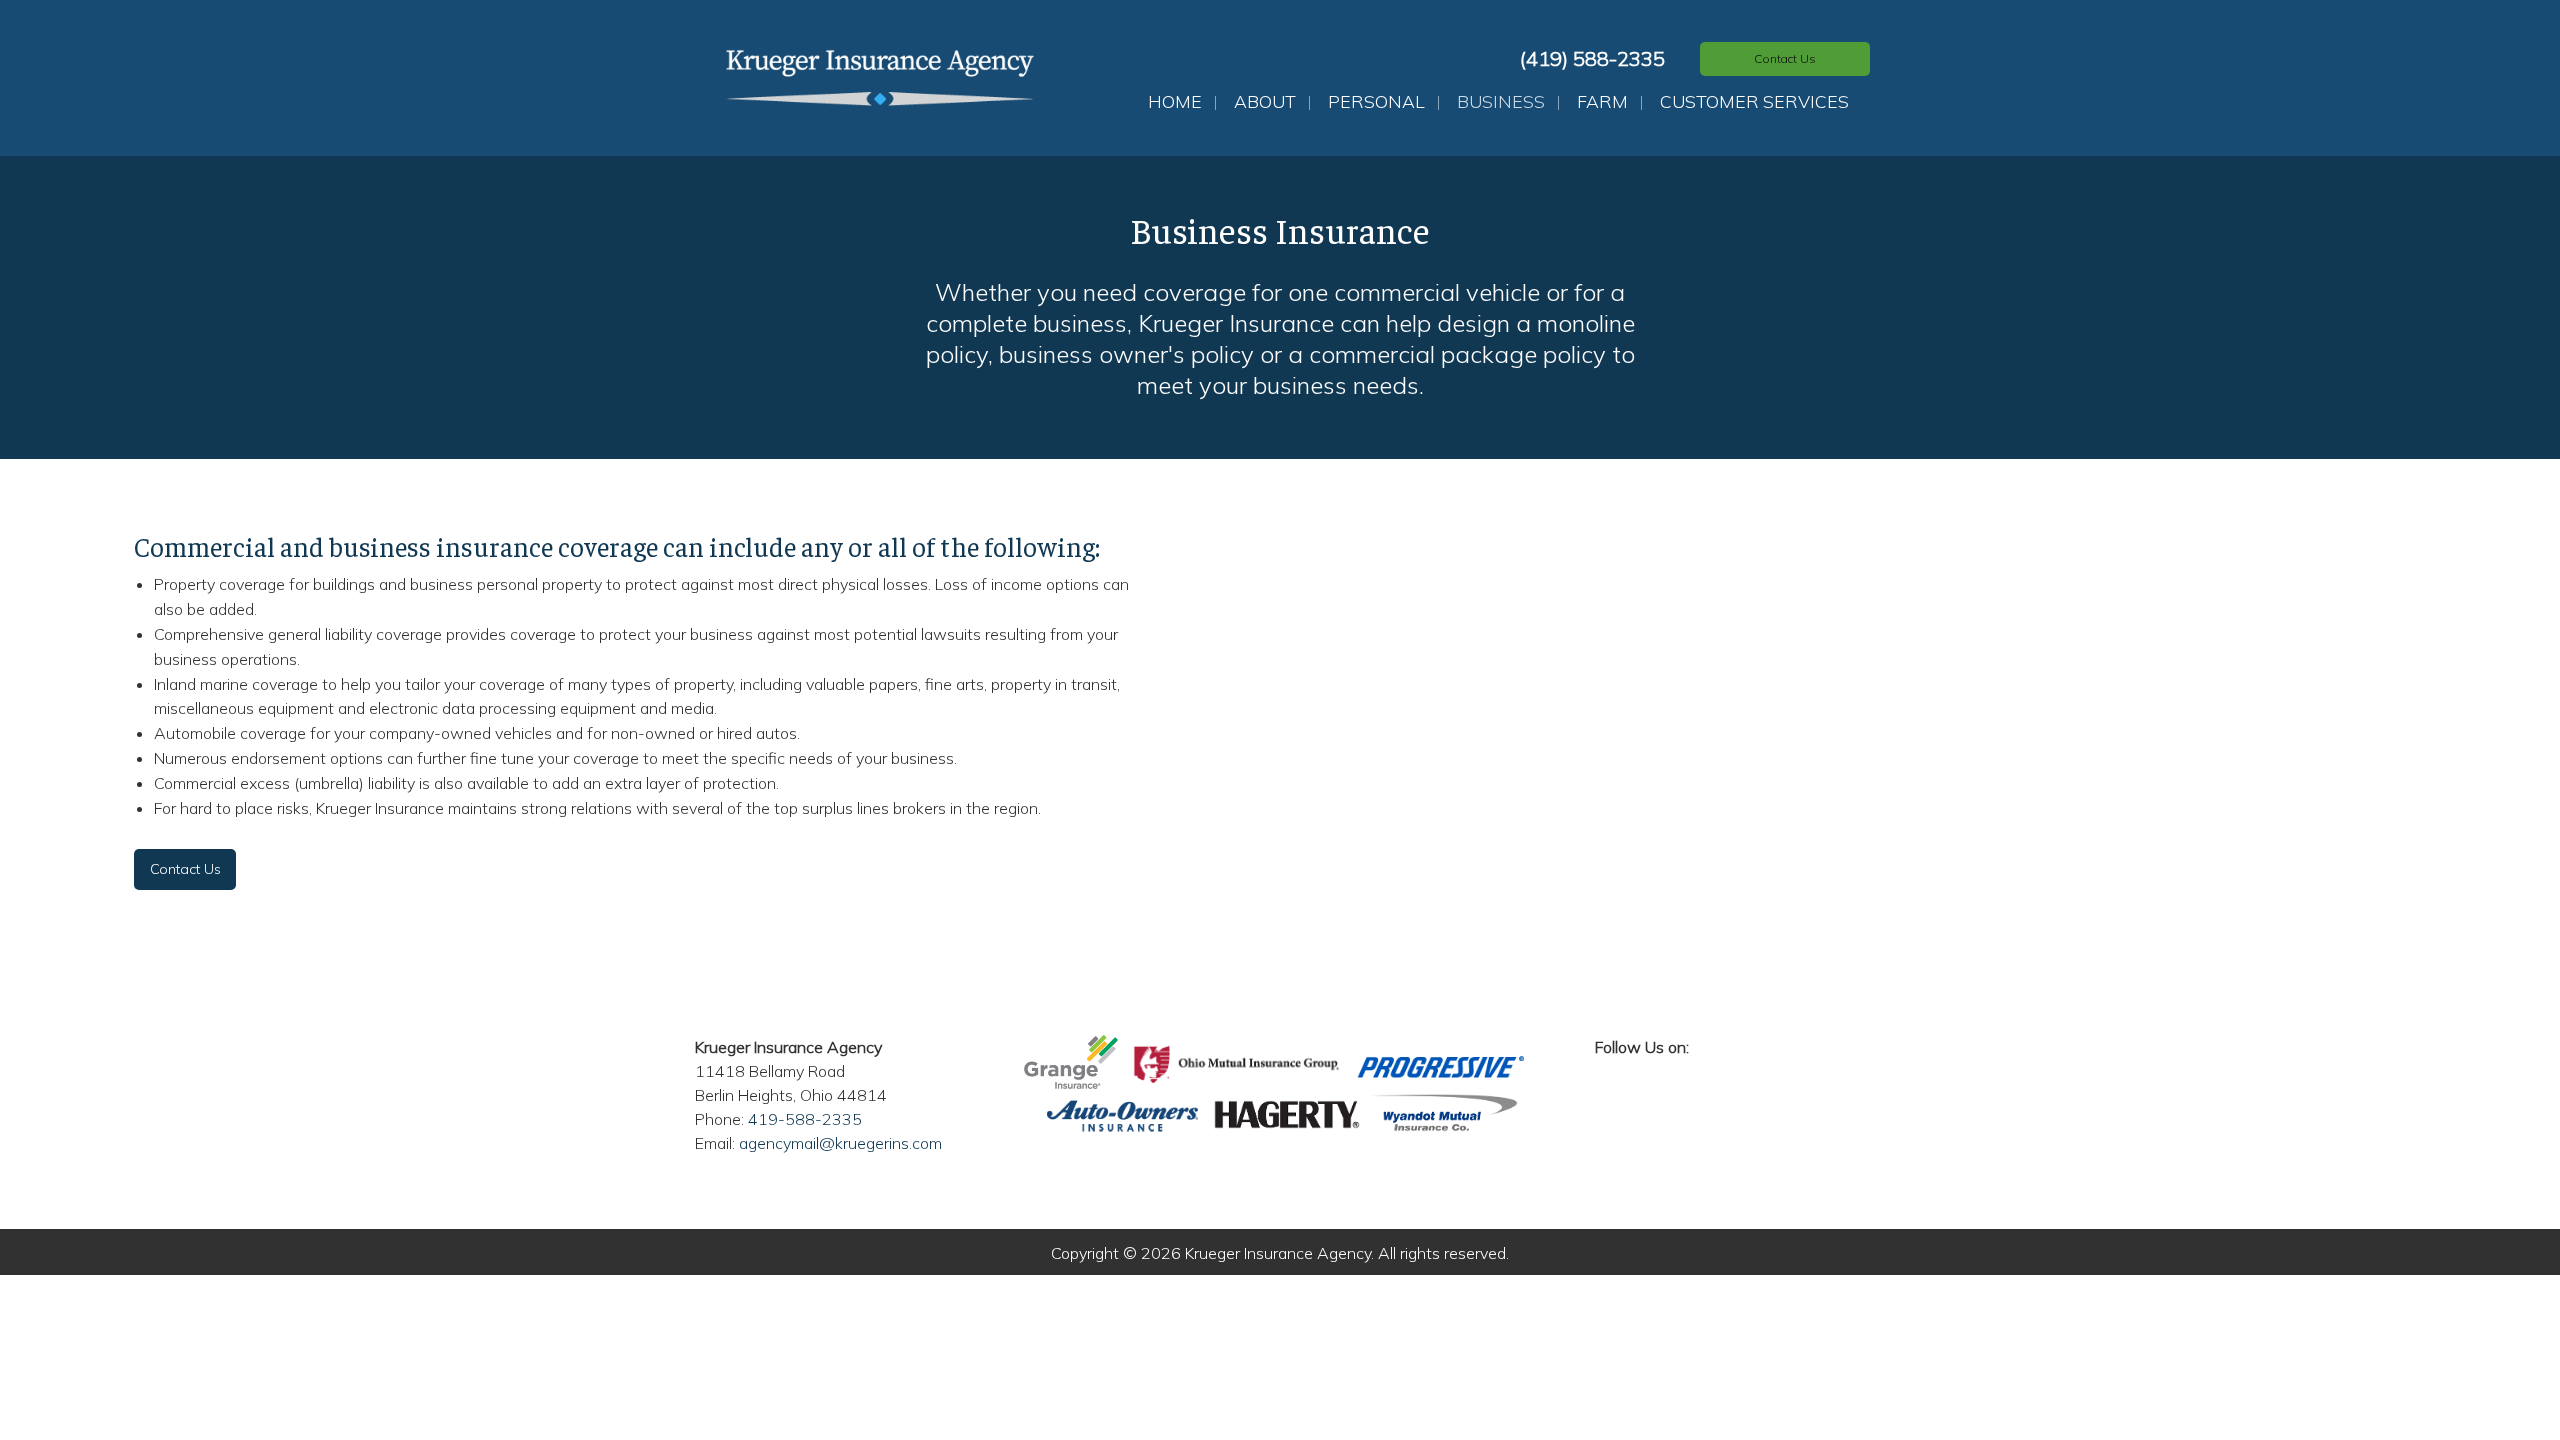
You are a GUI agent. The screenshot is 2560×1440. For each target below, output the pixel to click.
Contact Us (185, 869)
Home (1175, 101)
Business (1501, 101)
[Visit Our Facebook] (1611, 1070)
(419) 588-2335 (1592, 58)
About (1265, 101)
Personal (1376, 101)
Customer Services (1754, 101)
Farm (1602, 101)
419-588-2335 (805, 1119)
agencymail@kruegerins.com (840, 1143)
